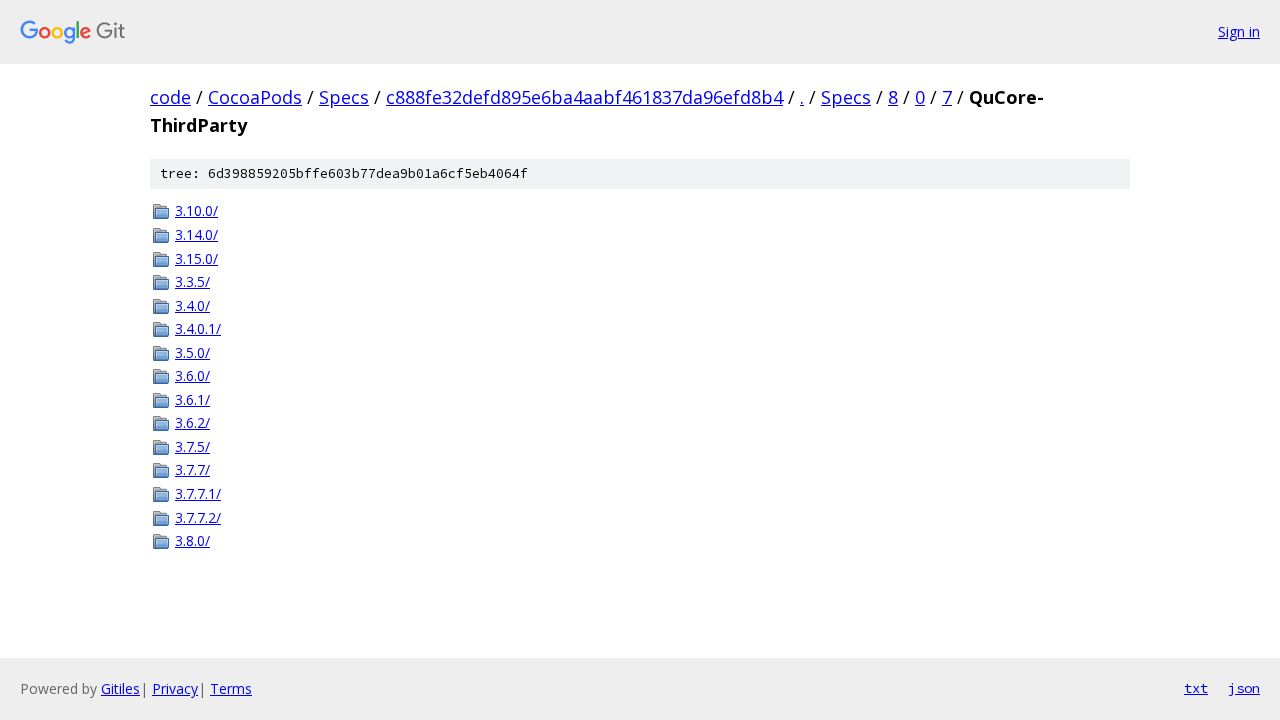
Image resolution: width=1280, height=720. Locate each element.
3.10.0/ (196, 210)
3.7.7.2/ (198, 517)
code (170, 97)
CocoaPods (255, 97)
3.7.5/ (192, 446)
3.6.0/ (192, 375)
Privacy (175, 688)
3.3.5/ (192, 281)
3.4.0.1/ (198, 328)
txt (1196, 688)
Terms (231, 688)
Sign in (1239, 31)
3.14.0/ (196, 234)
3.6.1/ (192, 399)
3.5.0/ (192, 352)
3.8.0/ (192, 540)
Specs (344, 97)
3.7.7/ (192, 469)
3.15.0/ (196, 258)
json (1244, 688)
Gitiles (120, 688)
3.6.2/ (192, 422)
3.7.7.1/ (198, 493)
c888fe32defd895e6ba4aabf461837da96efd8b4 (584, 97)
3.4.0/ (192, 305)
